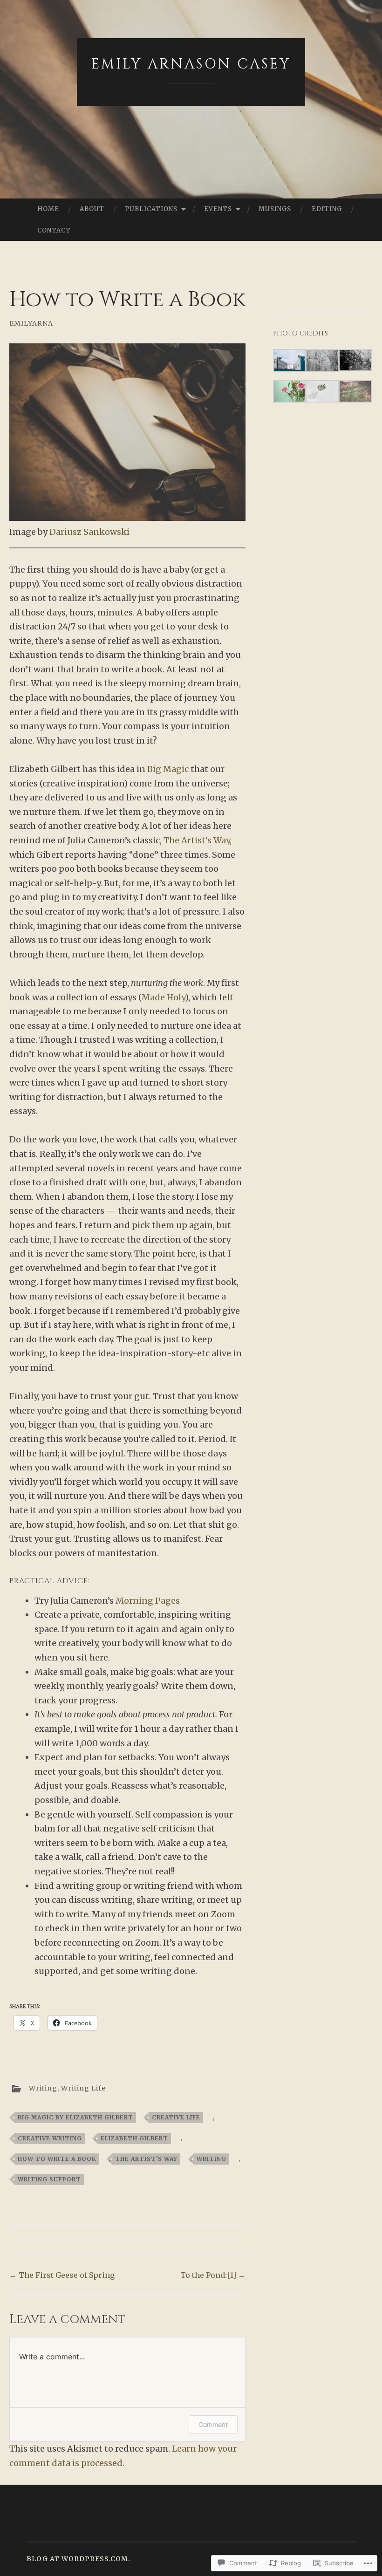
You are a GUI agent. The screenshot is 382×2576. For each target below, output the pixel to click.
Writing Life (83, 2088)
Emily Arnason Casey (191, 64)
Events (218, 209)
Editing (327, 209)
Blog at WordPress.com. (78, 2559)
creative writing (50, 2138)
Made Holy (163, 997)
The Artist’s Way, (198, 840)
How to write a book (57, 2159)
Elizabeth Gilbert (134, 2138)
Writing (43, 2088)
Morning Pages (148, 1601)
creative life (176, 2117)
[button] (290, 362)
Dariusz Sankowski (89, 532)
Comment (213, 2424)
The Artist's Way (146, 2159)
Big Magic (169, 769)
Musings (275, 209)
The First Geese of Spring (62, 2275)
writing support (49, 2179)
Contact (54, 230)
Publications (151, 209)
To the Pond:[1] (213, 2275)
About (92, 209)
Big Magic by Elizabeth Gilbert (75, 2117)
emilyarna (31, 323)
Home (48, 209)
